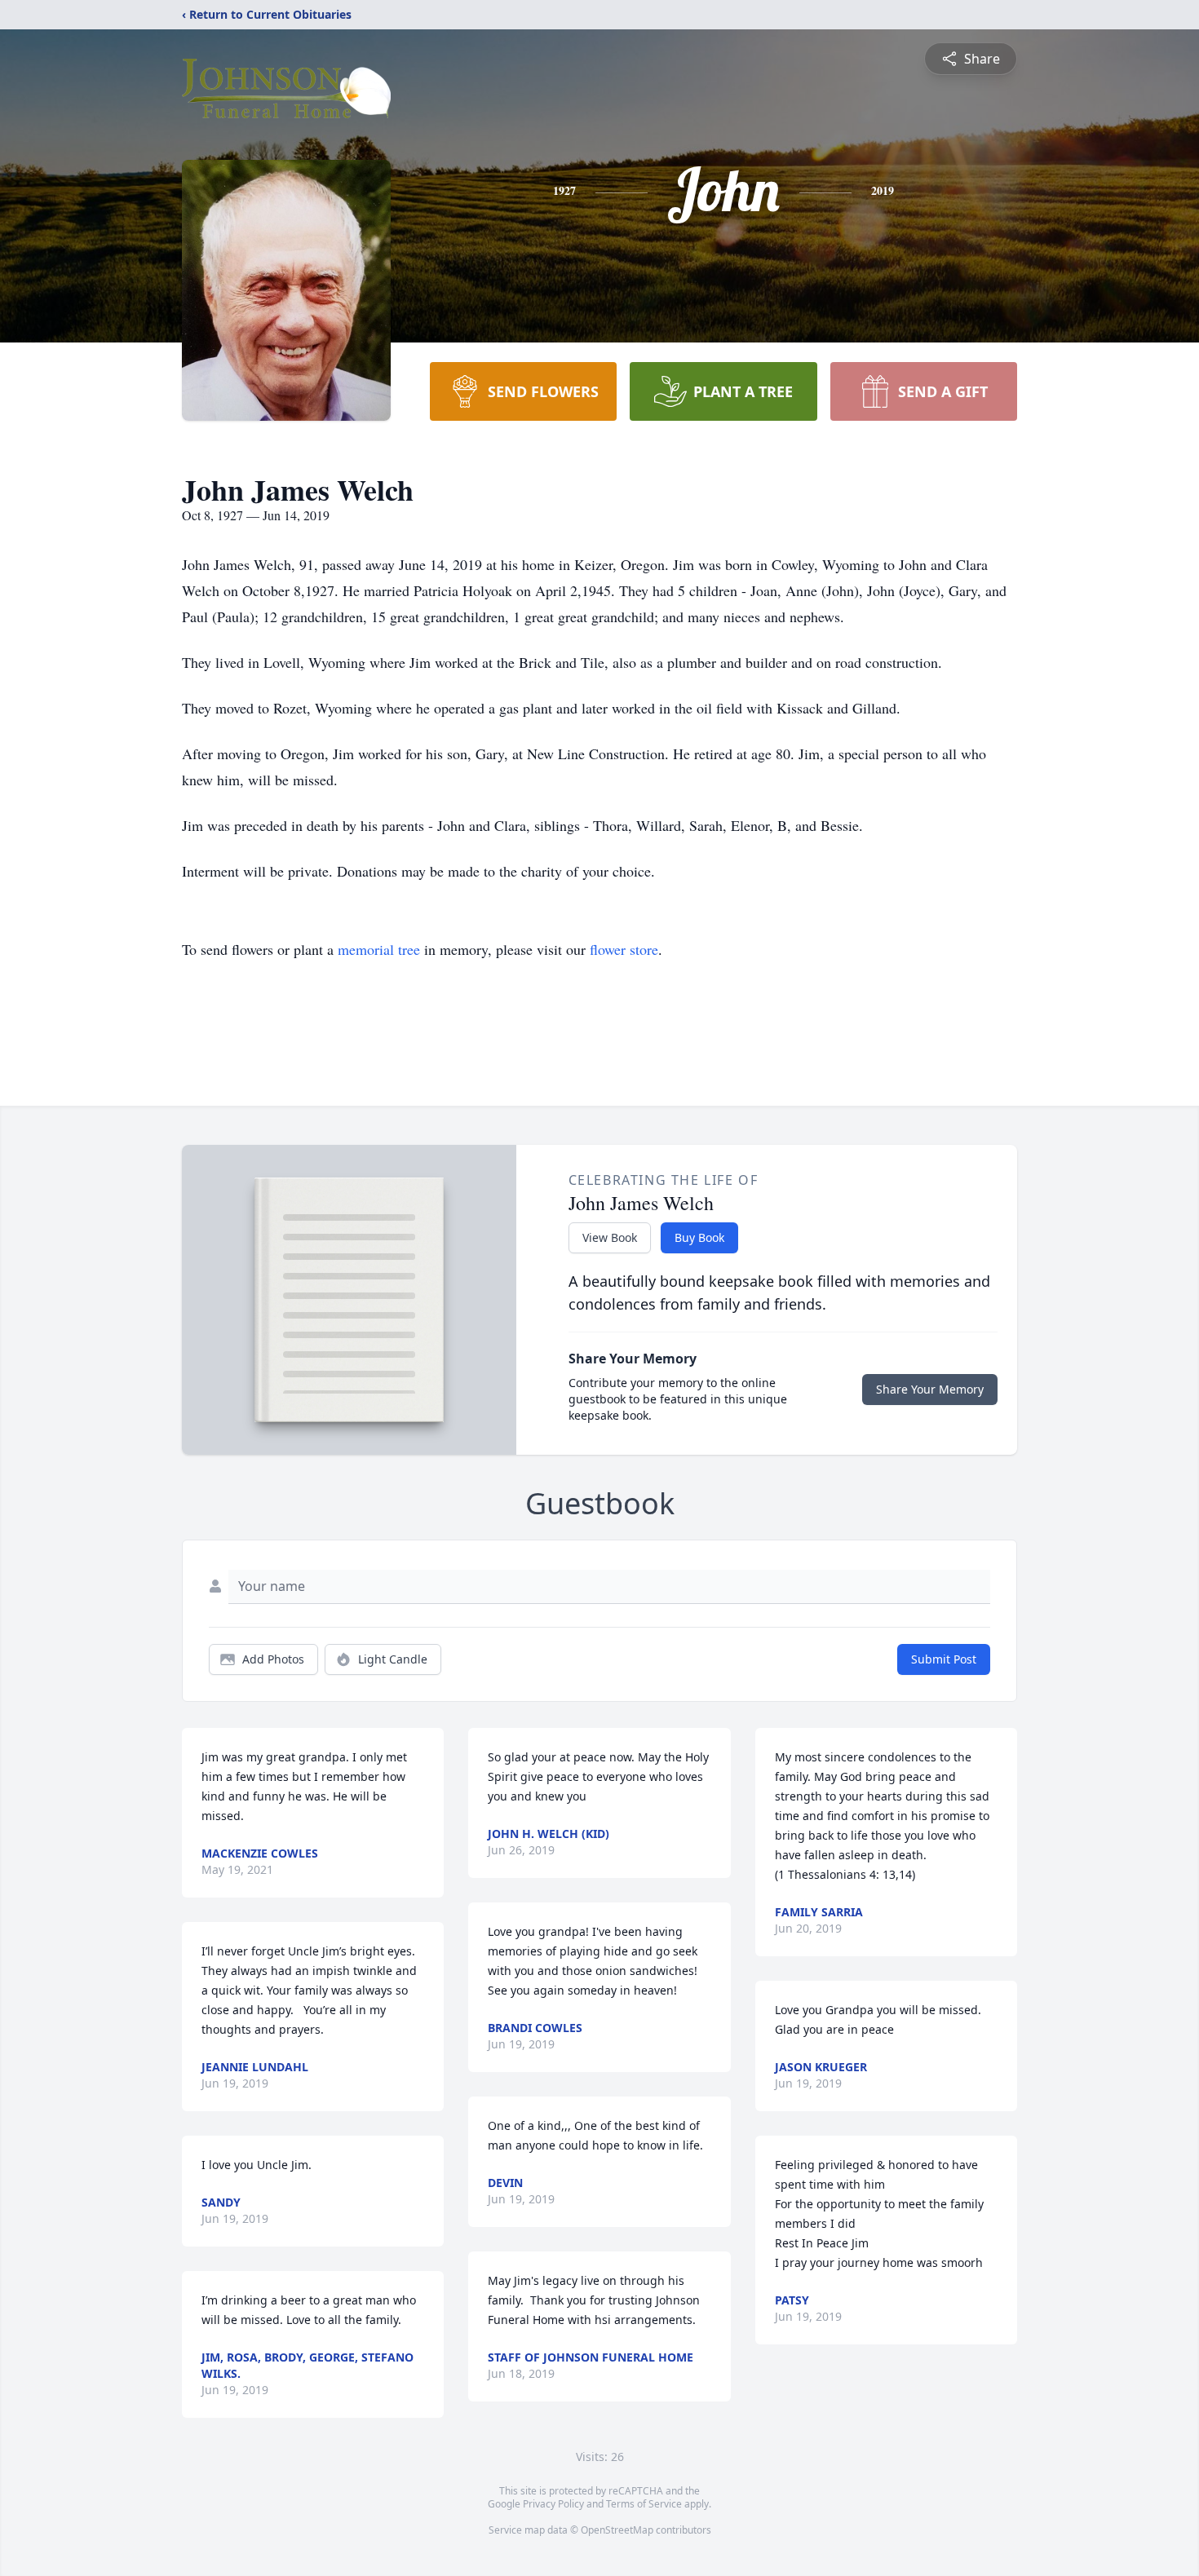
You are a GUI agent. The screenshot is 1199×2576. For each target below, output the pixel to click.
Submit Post (944, 1659)
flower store (624, 949)
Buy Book (699, 1237)
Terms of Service (644, 2504)
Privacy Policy (553, 2504)
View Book (610, 1237)
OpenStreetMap (617, 2530)
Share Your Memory (930, 1389)
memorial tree (379, 949)
